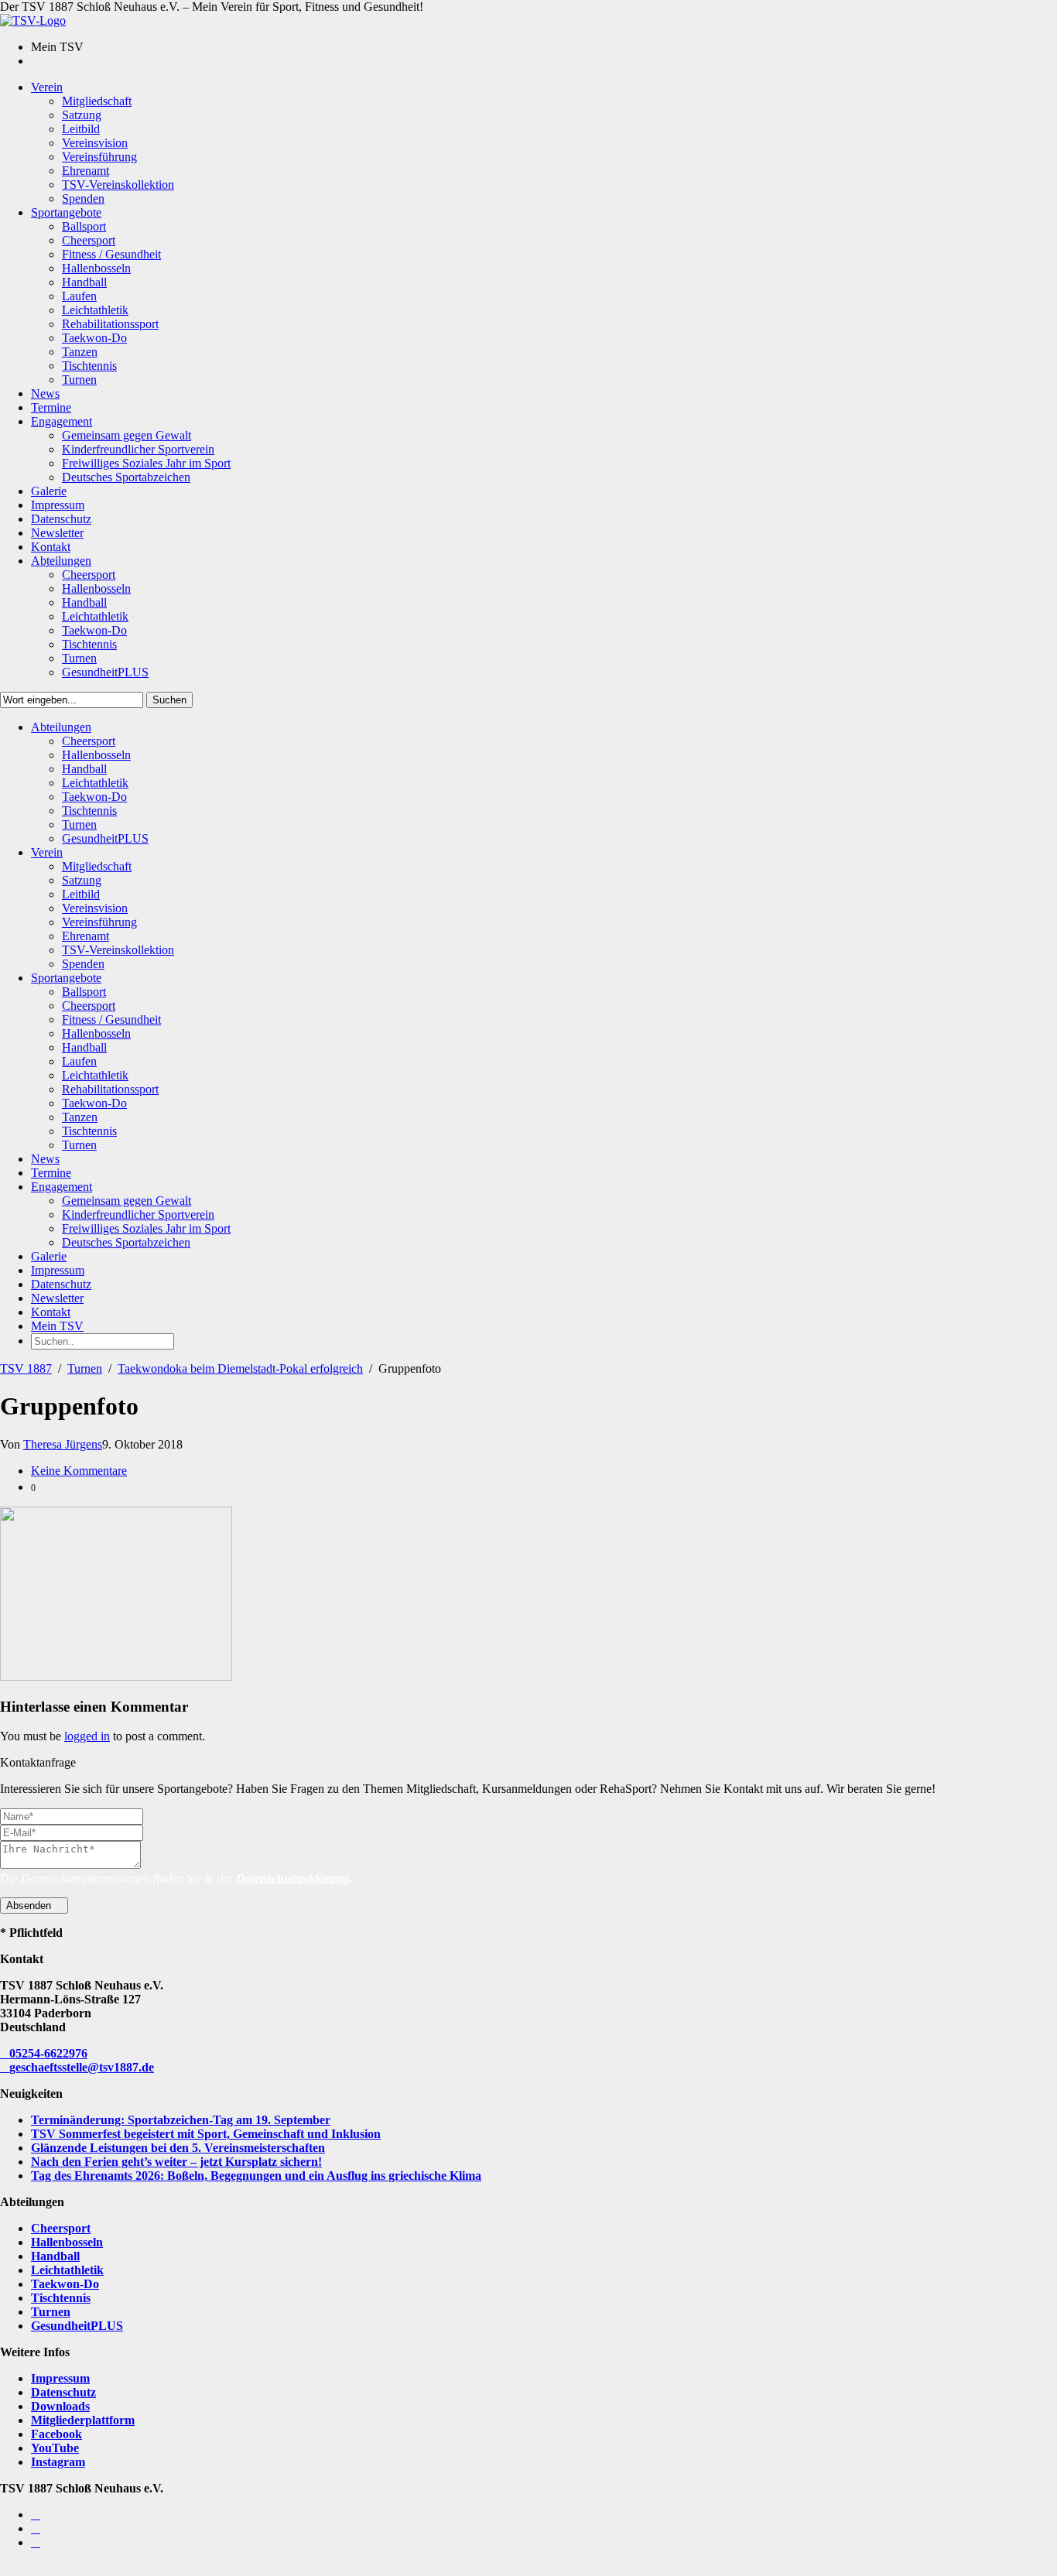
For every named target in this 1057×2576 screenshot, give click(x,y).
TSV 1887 (26, 1368)
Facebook (56, 2434)
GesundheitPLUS (77, 2326)
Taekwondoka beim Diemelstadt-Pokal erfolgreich (240, 1368)
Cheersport (61, 2228)
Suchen (169, 700)
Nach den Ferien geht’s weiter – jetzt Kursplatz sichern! (176, 2162)
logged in (87, 1736)
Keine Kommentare (79, 1471)
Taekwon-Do (65, 2284)
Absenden (30, 1905)
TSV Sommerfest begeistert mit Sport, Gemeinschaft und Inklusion (206, 2134)
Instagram (58, 2462)
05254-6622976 (48, 2053)
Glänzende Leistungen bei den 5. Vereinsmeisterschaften (178, 2148)
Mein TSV (57, 1326)
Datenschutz (63, 2392)
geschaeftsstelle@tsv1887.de (82, 2067)
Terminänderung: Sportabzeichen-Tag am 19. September (181, 2120)
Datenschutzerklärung (292, 1878)
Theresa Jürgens (63, 1444)
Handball (55, 2256)
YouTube (55, 2448)
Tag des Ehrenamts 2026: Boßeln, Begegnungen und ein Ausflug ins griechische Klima (256, 2176)
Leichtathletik (67, 2270)
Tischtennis (61, 2298)
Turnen (85, 1368)
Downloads (60, 2406)
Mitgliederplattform (83, 2420)
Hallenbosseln (67, 2242)
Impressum (60, 2378)
